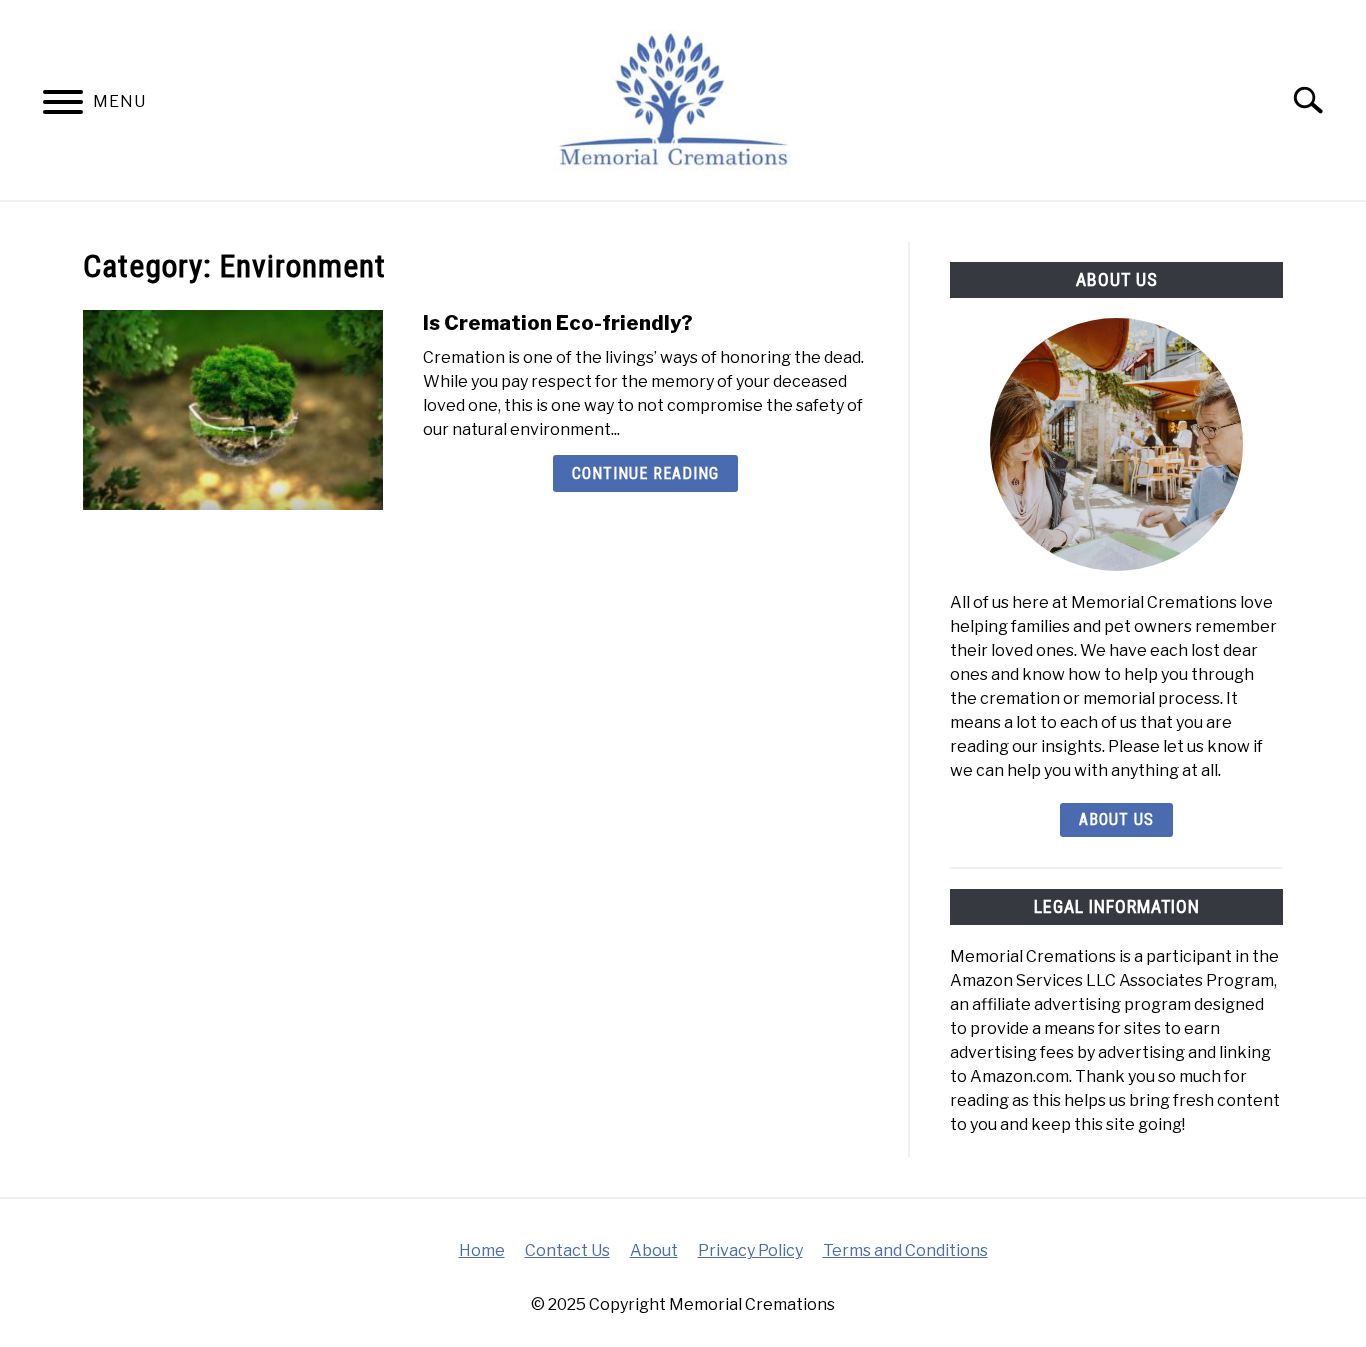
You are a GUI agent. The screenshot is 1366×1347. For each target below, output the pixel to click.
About (654, 1250)
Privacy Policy (750, 1250)
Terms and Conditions (905, 1250)
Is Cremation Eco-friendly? (558, 323)
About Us (1116, 819)
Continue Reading (645, 473)
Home (482, 1250)
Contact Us (567, 1250)
